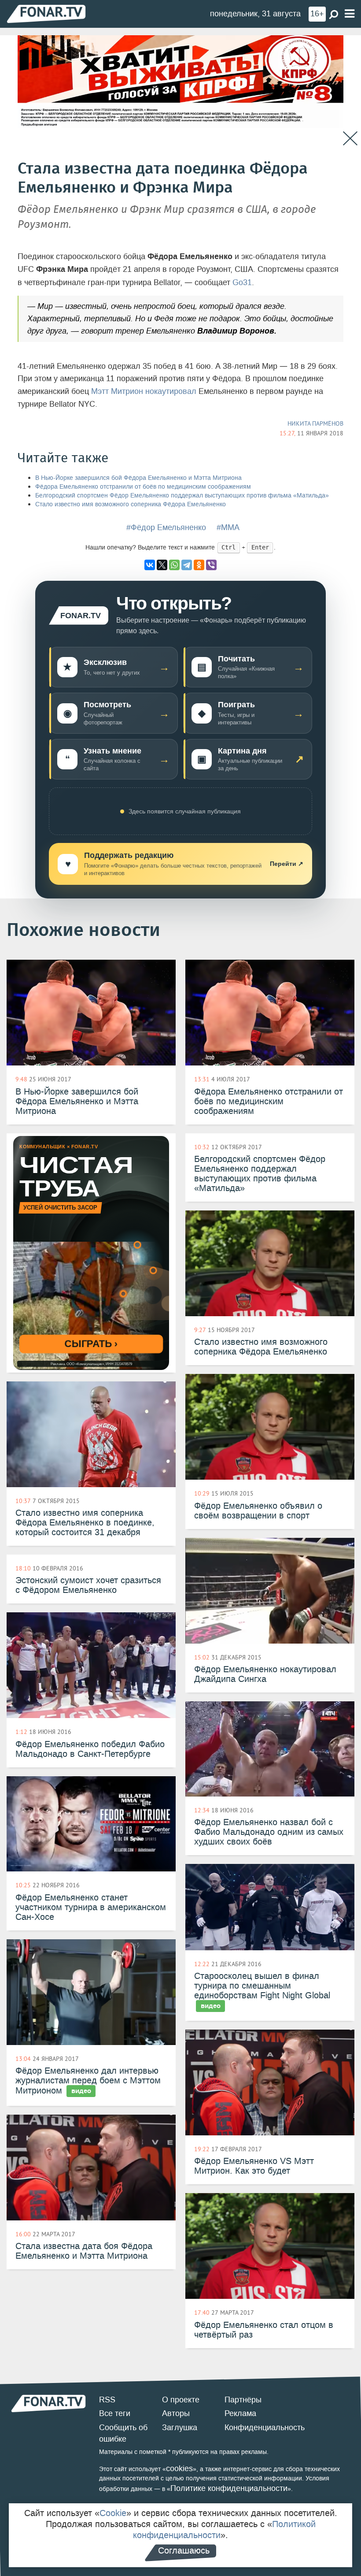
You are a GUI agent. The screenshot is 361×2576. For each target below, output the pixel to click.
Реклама (240, 2413)
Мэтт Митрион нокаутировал (144, 391)
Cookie (113, 2513)
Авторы (176, 2413)
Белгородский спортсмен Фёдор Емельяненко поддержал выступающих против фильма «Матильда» (182, 496)
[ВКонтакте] (150, 565)
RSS (107, 2400)
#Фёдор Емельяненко (166, 527)
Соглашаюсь (184, 2550)
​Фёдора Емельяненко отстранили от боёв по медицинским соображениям (143, 487)
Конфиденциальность (265, 2428)
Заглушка (180, 2428)
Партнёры (243, 2400)
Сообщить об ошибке (123, 2433)
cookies (179, 2468)
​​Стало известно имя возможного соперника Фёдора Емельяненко (131, 504)
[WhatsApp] (174, 565)
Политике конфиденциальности (229, 2488)
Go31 (242, 282)
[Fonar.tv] (46, 13)
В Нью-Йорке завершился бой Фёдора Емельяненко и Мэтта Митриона (138, 478)
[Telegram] (187, 565)
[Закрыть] (350, 139)
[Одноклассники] (199, 565)
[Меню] (350, 14)
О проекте (181, 2400)
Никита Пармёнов (315, 423)
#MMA (228, 527)
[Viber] (211, 565)
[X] (162, 565)
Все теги (115, 2413)
